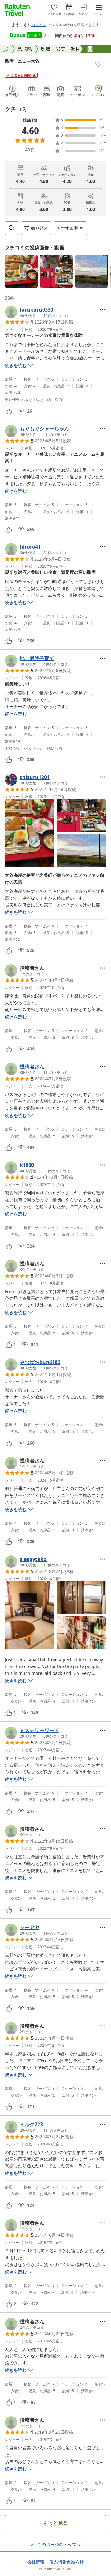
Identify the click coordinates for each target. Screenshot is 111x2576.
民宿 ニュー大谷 (22, 61)
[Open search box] (12, 228)
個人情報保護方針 (67, 2562)
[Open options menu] (102, 310)
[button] (21, 271)
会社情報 (36, 2562)
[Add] (98, 64)
